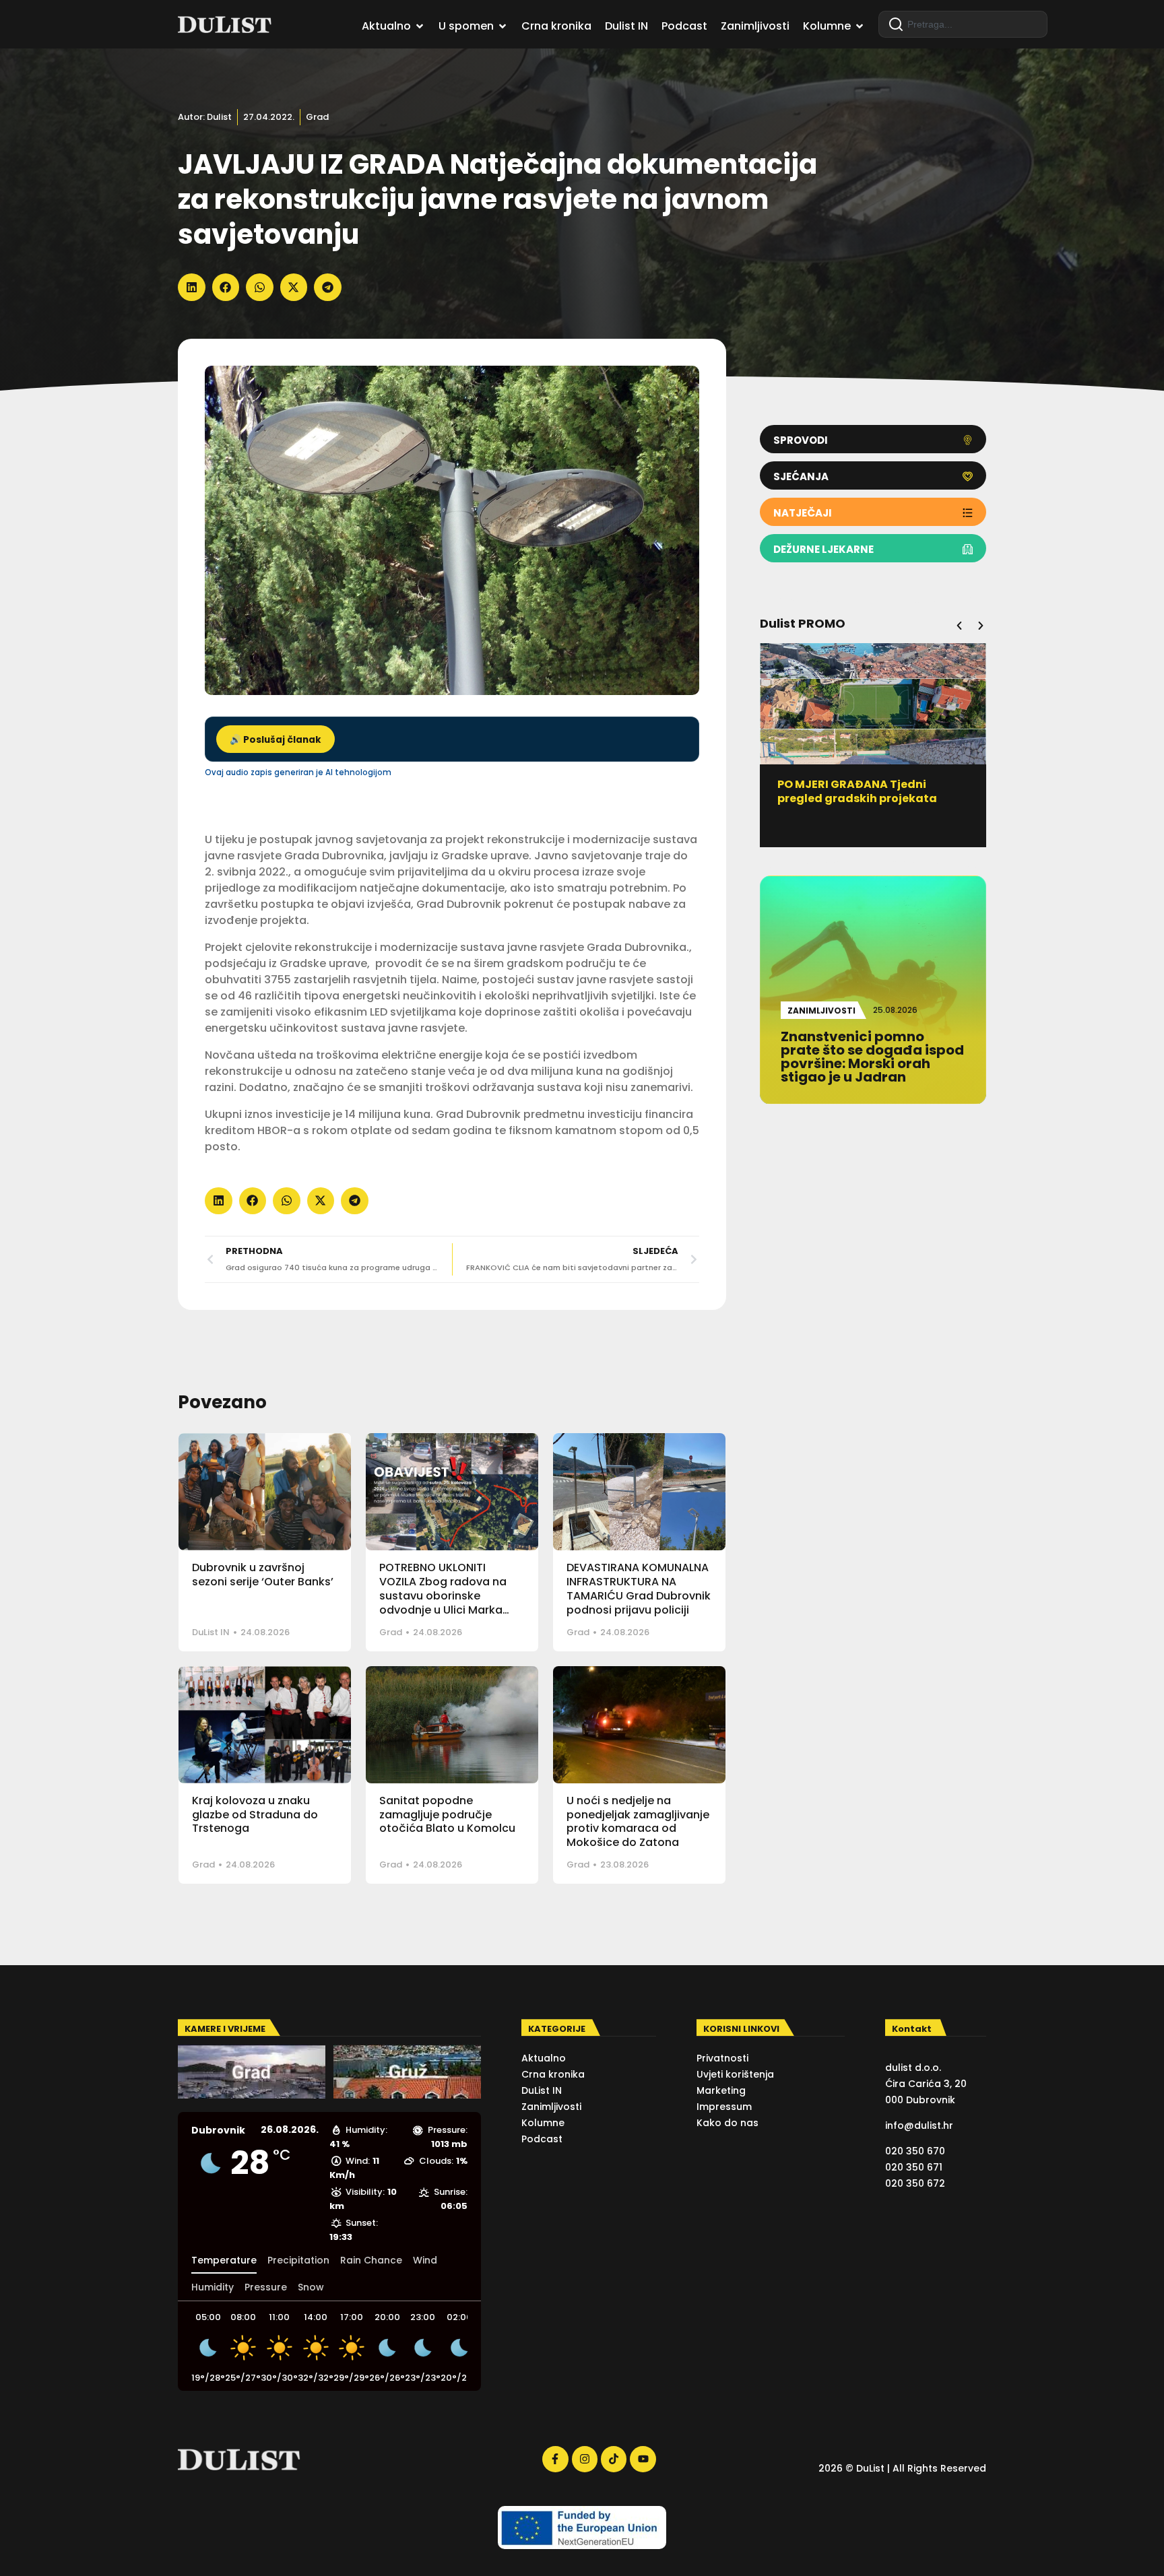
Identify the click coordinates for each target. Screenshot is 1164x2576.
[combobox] (963, 24)
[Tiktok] (614, 2459)
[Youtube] (643, 2459)
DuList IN (211, 1632)
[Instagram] (585, 2459)
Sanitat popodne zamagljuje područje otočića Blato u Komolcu (447, 1815)
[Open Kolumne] (860, 26)
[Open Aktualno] (420, 26)
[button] (192, 287)
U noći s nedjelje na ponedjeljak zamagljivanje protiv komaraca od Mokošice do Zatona (638, 1821)
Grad (317, 117)
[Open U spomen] (503, 26)
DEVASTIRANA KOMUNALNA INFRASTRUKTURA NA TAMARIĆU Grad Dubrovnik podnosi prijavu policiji (639, 1588)
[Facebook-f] (555, 2459)
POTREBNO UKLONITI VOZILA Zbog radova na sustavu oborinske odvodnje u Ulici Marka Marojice (443, 1595)
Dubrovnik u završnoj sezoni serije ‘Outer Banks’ (263, 1575)
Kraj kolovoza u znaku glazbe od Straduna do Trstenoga (255, 1815)
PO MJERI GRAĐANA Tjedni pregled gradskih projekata (857, 791)
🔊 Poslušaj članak (276, 740)
